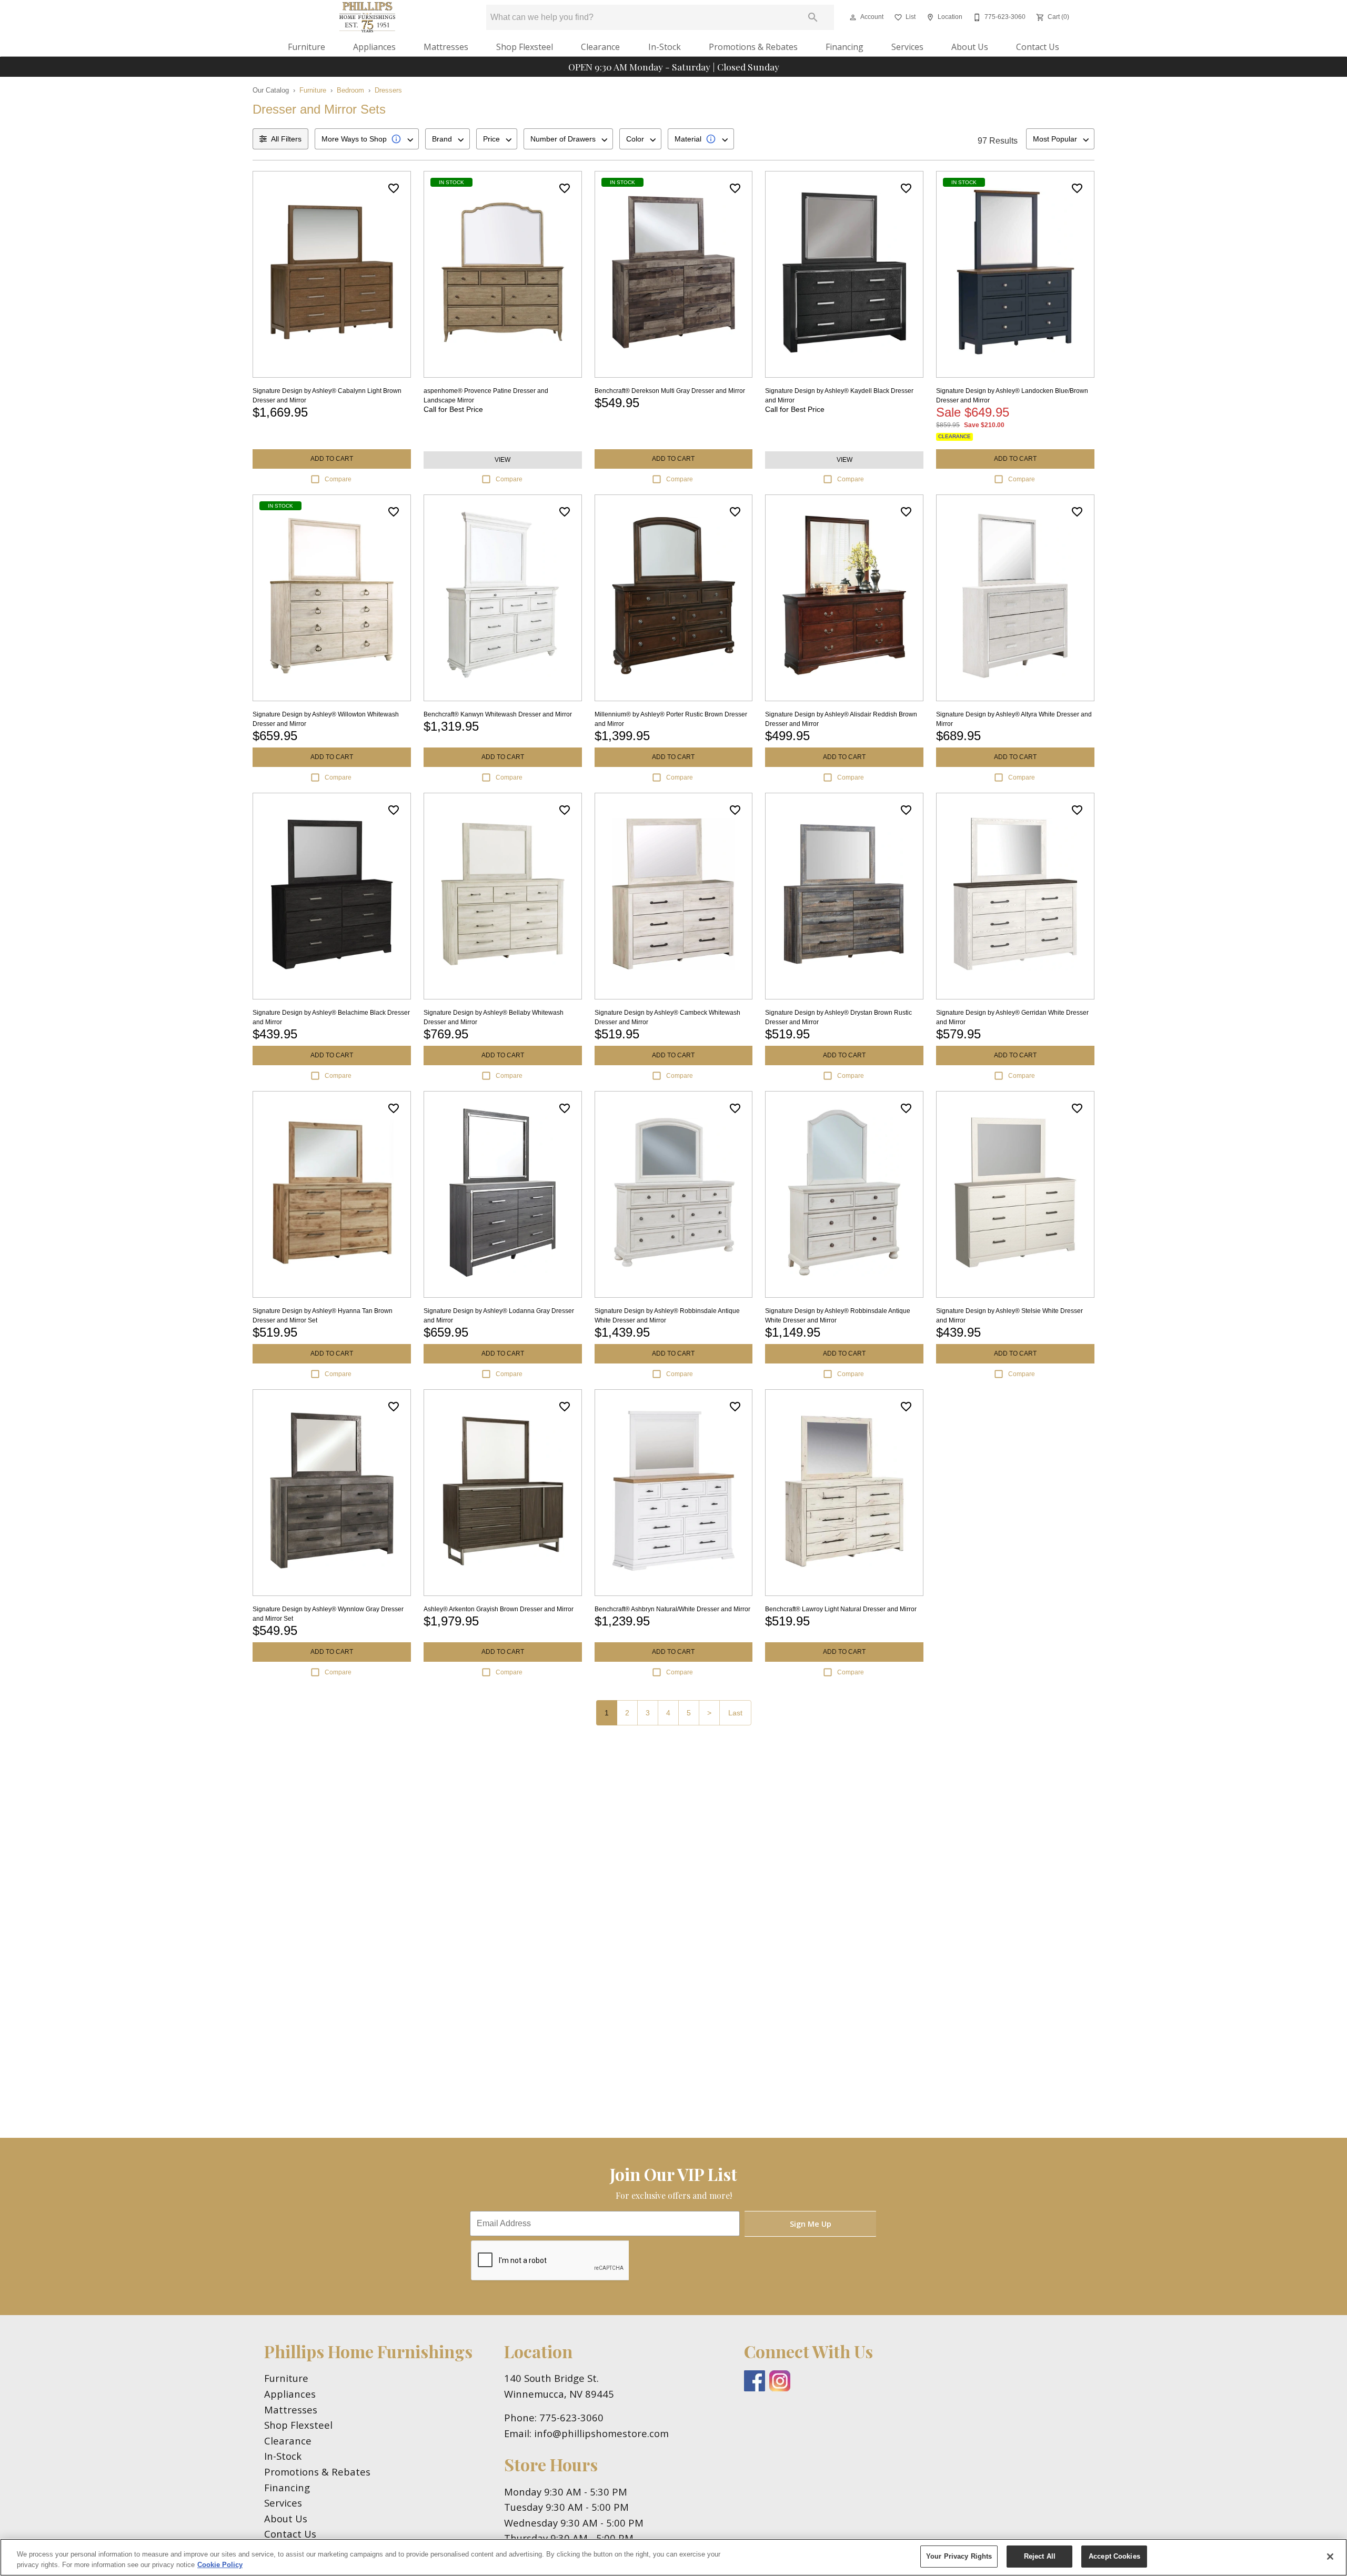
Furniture (306, 47)
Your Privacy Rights (959, 2556)
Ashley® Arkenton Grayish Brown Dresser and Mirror (499, 1609)
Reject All (1040, 2556)
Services (907, 47)
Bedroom (350, 90)
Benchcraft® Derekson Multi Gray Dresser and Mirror (670, 391)
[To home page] (368, 17)
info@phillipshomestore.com (601, 2433)
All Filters (286, 139)
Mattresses (446, 47)
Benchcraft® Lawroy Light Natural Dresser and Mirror (841, 1609)
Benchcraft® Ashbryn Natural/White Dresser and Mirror (672, 1609)
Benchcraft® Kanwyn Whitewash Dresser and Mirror (498, 714)
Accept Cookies (1114, 2556)
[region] (673, 2557)
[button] (853, 17)
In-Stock (665, 47)
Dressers (388, 90)
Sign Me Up (811, 2224)
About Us (970, 47)
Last (735, 1713)
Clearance (600, 47)
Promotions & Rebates (753, 47)
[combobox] (367, 139)
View (502, 460)
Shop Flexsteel (525, 47)
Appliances (374, 47)
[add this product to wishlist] (394, 188)
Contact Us (1038, 47)
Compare (338, 479)
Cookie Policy (220, 2565)
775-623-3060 (571, 2417)
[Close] (1330, 2557)
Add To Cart (332, 459)
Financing (845, 47)
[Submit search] (813, 17)
